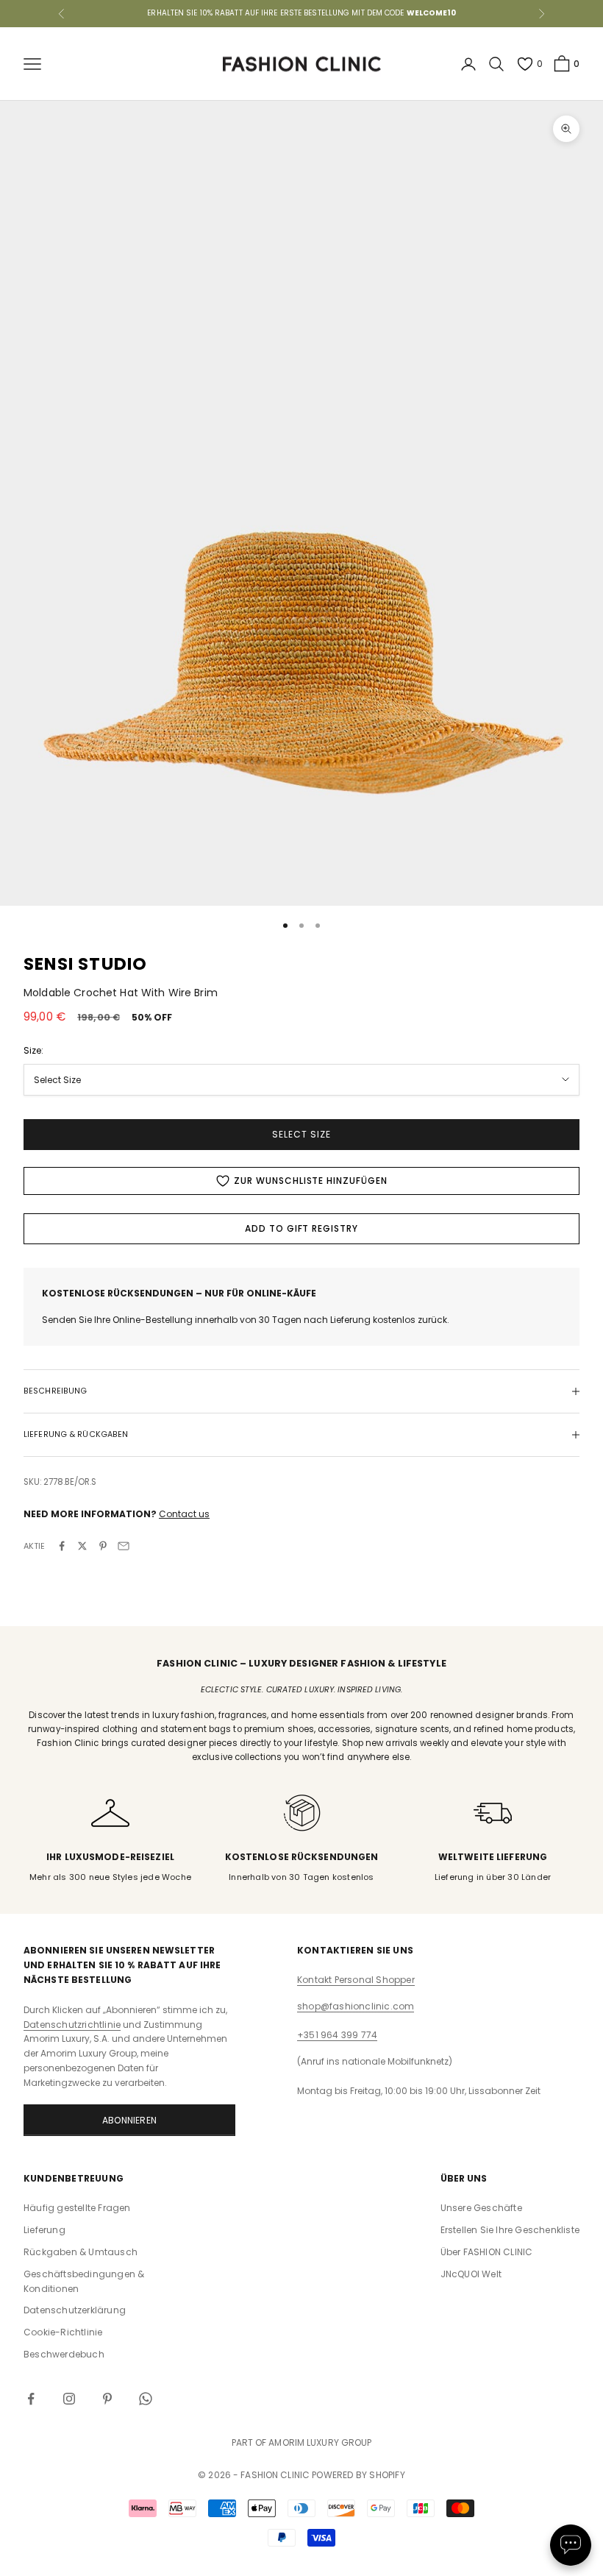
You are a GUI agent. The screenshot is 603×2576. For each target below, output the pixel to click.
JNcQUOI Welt (471, 2274)
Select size (301, 1134)
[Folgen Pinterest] (107, 2399)
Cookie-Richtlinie (63, 2332)
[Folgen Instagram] (69, 2399)
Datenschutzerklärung (75, 2310)
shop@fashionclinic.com (356, 2006)
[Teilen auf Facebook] (62, 1546)
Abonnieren (129, 2120)
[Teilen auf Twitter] (82, 1546)
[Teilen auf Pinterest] (103, 1546)
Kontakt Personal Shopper (356, 1980)
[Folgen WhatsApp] (146, 2399)
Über (487, 2252)
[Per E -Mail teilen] (124, 1546)
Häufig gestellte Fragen (77, 2208)
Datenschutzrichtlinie (72, 2025)
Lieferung (44, 2230)
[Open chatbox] (571, 2545)
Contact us (184, 1514)
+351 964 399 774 (337, 2035)
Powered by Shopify (358, 2475)
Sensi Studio (85, 964)
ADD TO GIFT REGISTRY (301, 1228)
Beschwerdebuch (64, 2354)
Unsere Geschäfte (481, 2208)
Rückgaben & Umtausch (81, 2252)
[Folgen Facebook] (31, 2399)
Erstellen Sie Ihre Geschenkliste (510, 2230)
